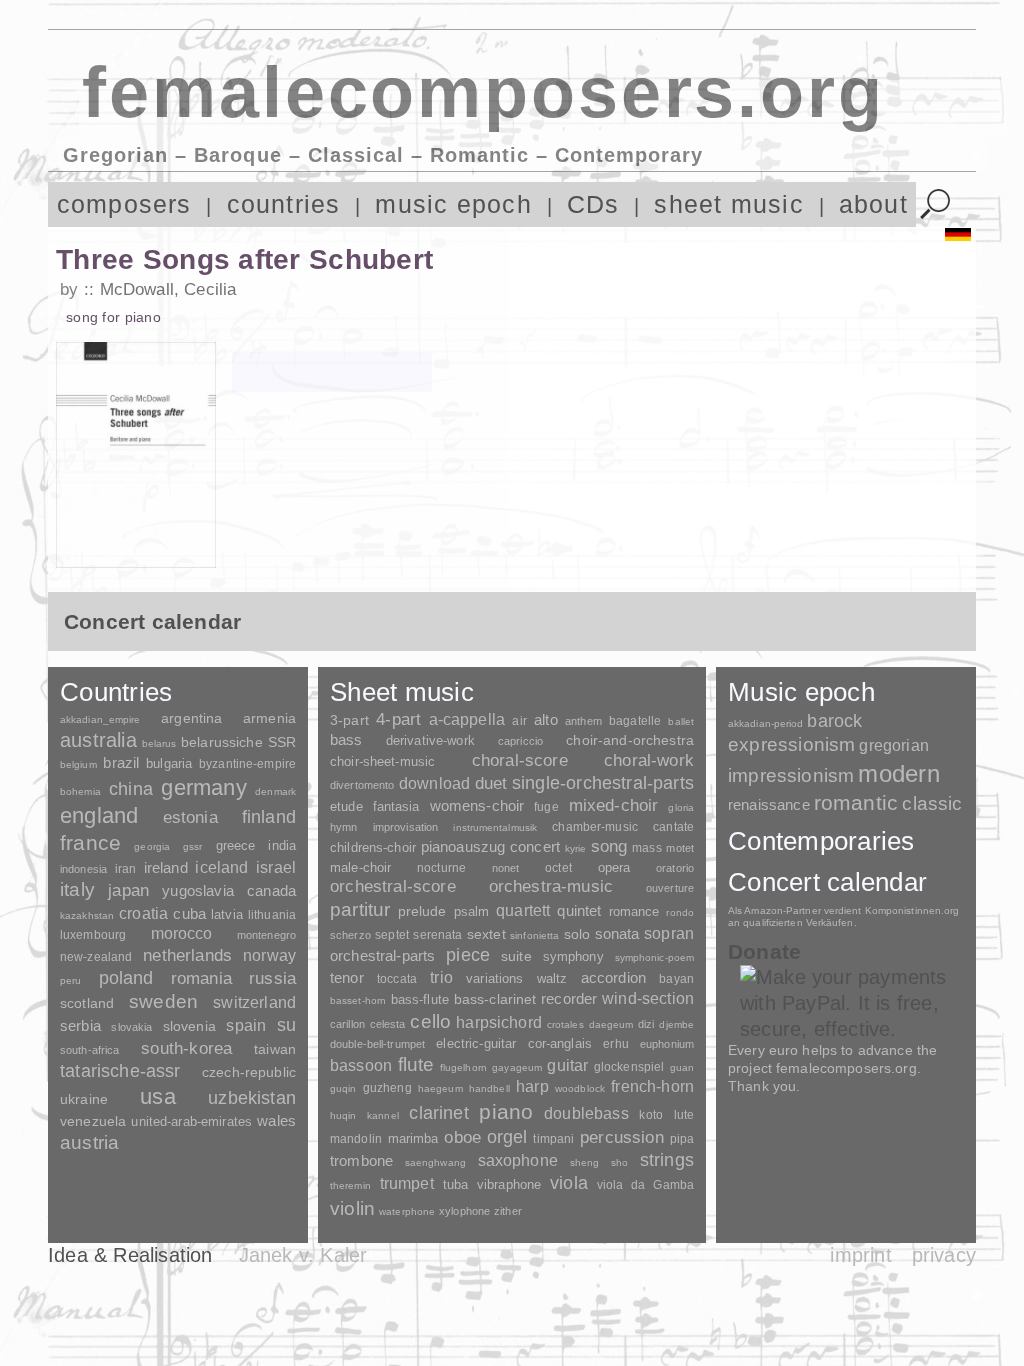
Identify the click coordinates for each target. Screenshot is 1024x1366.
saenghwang (435, 1162)
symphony (573, 956)
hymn (343, 827)
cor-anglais (560, 1043)
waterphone (407, 1211)
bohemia (80, 791)
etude (346, 807)
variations (494, 978)
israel (276, 867)
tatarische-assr (120, 1071)
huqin (343, 1115)
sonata (617, 933)
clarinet (438, 1113)
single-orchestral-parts (603, 783)
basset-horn (358, 1000)
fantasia (396, 806)
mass (647, 848)
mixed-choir (614, 805)
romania (201, 978)
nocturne (441, 867)
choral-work (649, 760)
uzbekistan (252, 1097)
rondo (680, 912)
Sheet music (402, 692)
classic (932, 803)
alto (546, 720)
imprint (860, 1255)
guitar (567, 1065)
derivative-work (430, 741)
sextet (486, 934)
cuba (189, 914)
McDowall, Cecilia (168, 289)
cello (430, 1021)
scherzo (350, 935)
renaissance (769, 804)
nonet (506, 868)
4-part (398, 719)
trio (441, 977)
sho (619, 1162)
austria (89, 1142)
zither (508, 1211)
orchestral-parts (382, 956)
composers (124, 204)
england (99, 815)
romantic (856, 802)
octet (558, 868)
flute (416, 1064)
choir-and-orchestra (630, 740)
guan (682, 1067)
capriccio (520, 741)
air (519, 721)
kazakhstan (87, 915)
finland (269, 817)
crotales (565, 1024)
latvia (227, 914)
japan (128, 890)
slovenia (189, 1026)
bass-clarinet (495, 999)
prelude (422, 911)
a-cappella (467, 719)
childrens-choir (373, 847)
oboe (462, 1137)
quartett (523, 910)
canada (271, 891)
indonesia (83, 869)
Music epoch (801, 692)
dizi (646, 1024)
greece (236, 845)
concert (535, 847)
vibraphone (509, 1184)
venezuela (93, 1121)
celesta (388, 1024)
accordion (613, 977)
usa (158, 1096)
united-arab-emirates (191, 1121)
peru (70, 980)
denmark (275, 791)
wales (276, 1120)
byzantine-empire (247, 764)
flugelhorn (463, 1067)
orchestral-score (393, 886)
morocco (182, 933)
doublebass (586, 1113)
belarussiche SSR (238, 742)
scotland (87, 1003)
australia (98, 740)
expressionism (791, 744)
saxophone (518, 1160)
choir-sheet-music (382, 761)
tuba (456, 1184)
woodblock (580, 1088)
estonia (190, 817)
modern (898, 773)
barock (834, 720)
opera (614, 867)
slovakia (131, 1027)
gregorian (893, 745)
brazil (121, 762)
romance (634, 911)
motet (680, 848)
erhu (615, 1043)
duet (491, 783)
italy (77, 889)
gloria (681, 807)
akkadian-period (765, 723)
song (609, 846)
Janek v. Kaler (303, 1255)
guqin (343, 1088)
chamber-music (595, 826)
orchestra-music (551, 886)
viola (569, 1183)
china (131, 788)
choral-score (520, 760)
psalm (472, 911)
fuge (546, 807)
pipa (682, 1139)
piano (506, 1111)
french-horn (652, 1086)
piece (468, 955)
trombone (361, 1160)
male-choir (360, 868)
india (282, 845)
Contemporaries (821, 841)
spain (246, 1025)
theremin (350, 1185)
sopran (669, 933)
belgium (78, 764)
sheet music (729, 204)
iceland (221, 867)
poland (126, 978)
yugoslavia (198, 890)
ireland (166, 867)
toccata (397, 979)
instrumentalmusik (495, 827)
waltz (552, 979)
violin (352, 1208)
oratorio (675, 868)
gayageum (517, 1067)
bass (346, 740)
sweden (163, 1001)
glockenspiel (629, 1066)
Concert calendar (827, 882)
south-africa (89, 1050)
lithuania (272, 915)
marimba (413, 1138)
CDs (593, 204)
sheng (584, 1162)
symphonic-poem (654, 957)
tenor (347, 978)
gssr (192, 846)
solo (577, 934)
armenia (269, 718)
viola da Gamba (645, 1185)
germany (204, 787)
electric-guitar (476, 1043)
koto (650, 1115)
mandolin (356, 1138)
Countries (116, 692)
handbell (489, 1088)
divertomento (362, 785)
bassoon (361, 1065)
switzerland (254, 1002)
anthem (583, 721)
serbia (80, 1025)
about (873, 204)
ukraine (84, 1099)
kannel (383, 1115)
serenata (437, 935)
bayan (676, 979)
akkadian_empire (100, 719)
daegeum (611, 1024)
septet (392, 935)
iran (125, 869)
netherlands (187, 955)
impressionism (791, 775)
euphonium (667, 1044)
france (90, 843)
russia (272, 978)
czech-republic (249, 1072)
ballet (681, 721)
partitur (360, 909)
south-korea (186, 1048)
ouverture (670, 888)
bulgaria (169, 763)
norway (269, 955)
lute (684, 1115)
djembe (676, 1024)
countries (284, 204)
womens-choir (477, 805)
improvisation (405, 827)
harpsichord (499, 1022)
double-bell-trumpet (377, 1044)
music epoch (453, 204)
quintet (579, 910)
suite (516, 956)
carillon (347, 1024)
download (434, 783)
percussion (622, 1137)
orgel (507, 1137)
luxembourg (93, 935)
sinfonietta (534, 935)
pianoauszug (463, 847)
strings (667, 1160)
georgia (152, 846)
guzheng (387, 1088)
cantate (673, 827)
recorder (569, 998)
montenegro (266, 935)
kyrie (576, 848)
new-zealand (96, 957)
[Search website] (935, 204)
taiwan (275, 1049)
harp (532, 1086)
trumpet (407, 1183)
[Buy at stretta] (332, 372)
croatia (143, 913)
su (286, 1025)
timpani (553, 1139)
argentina (191, 718)
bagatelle (635, 721)
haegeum (440, 1088)
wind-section (648, 998)
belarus (159, 743)
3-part (349, 720)
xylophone (464, 1211)
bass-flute (420, 999)
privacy (944, 1255)
